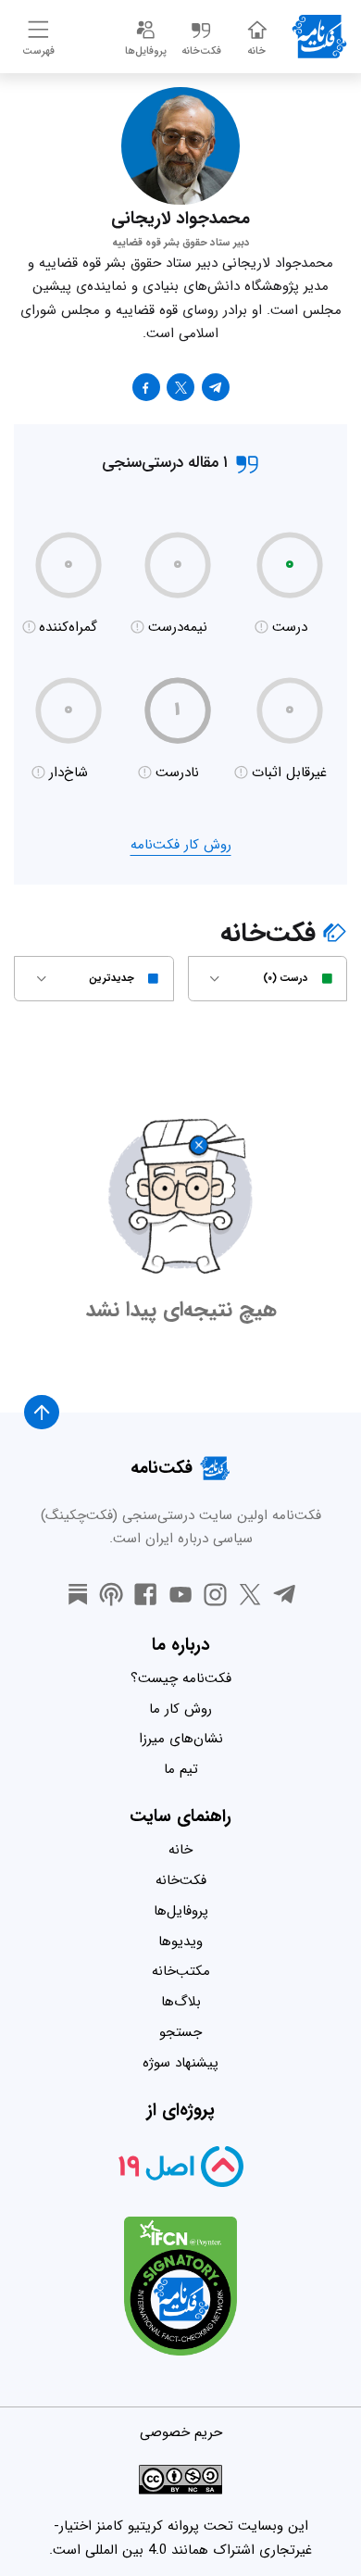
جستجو (180, 2032)
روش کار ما (180, 1709)
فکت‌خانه (181, 1880)
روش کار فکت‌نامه (181, 845)
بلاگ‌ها (181, 2002)
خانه (180, 1850)
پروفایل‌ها (181, 1911)
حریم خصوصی (181, 2432)
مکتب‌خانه (181, 1971)
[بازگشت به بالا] (42, 1413)
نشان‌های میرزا (181, 1739)
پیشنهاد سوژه (180, 2063)
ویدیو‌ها (180, 1941)
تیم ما (181, 1769)
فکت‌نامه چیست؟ (181, 1678)
